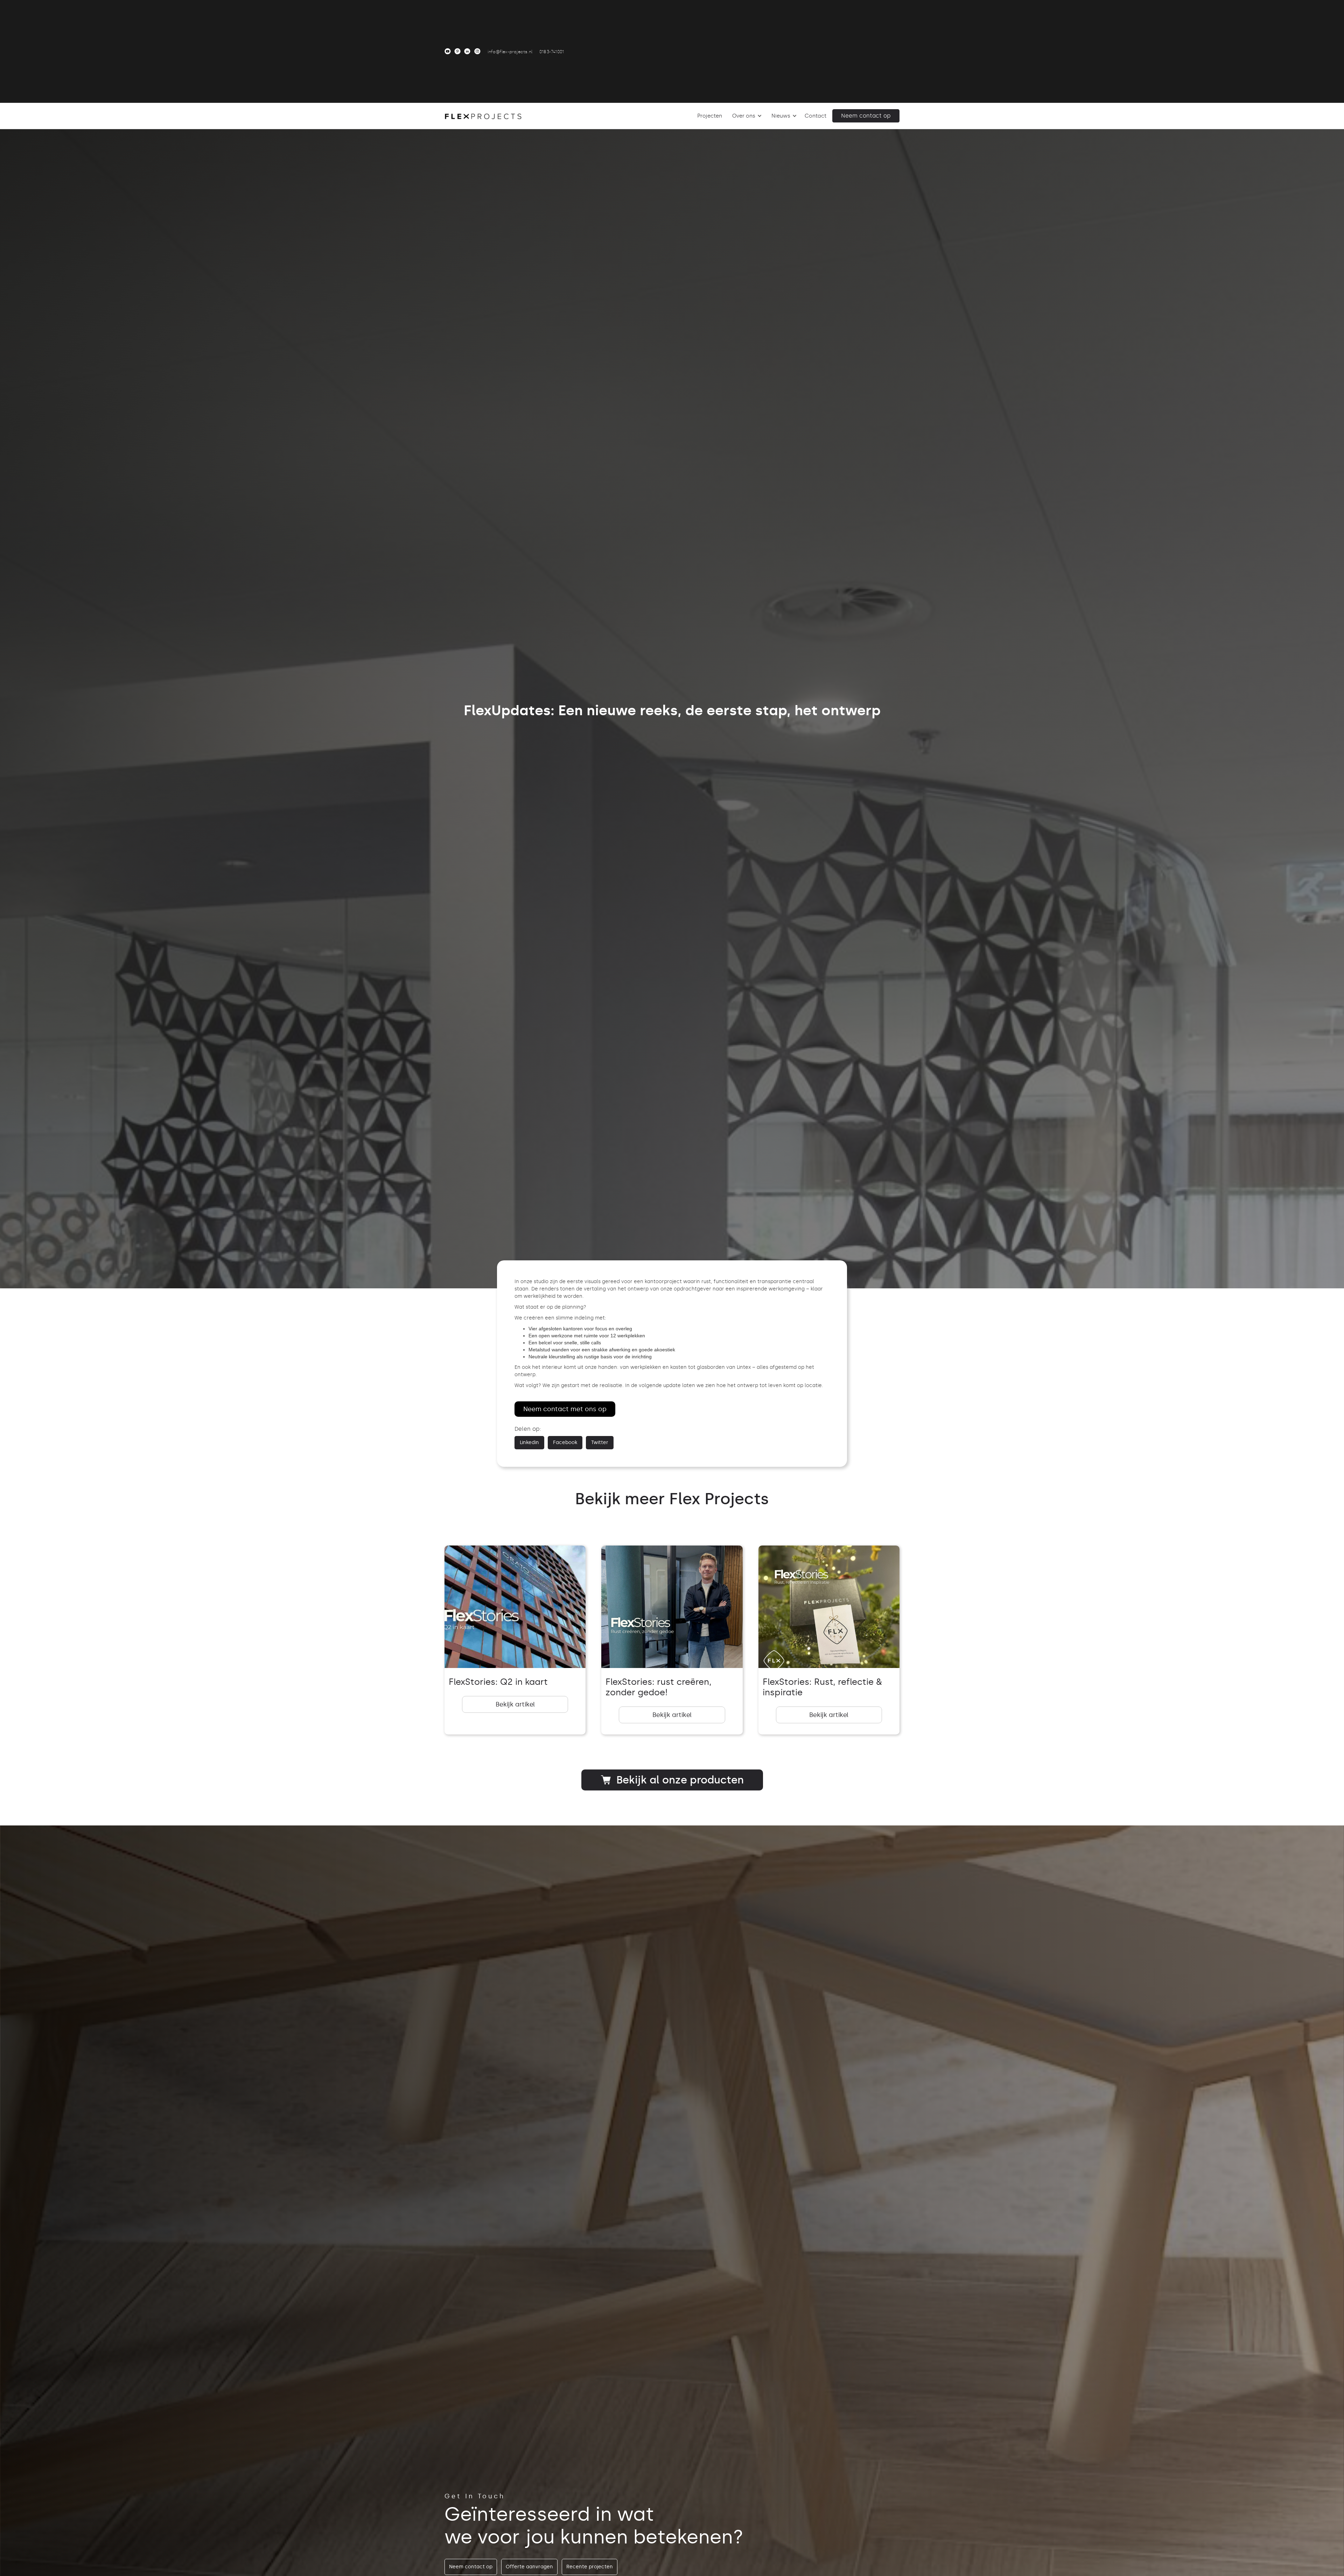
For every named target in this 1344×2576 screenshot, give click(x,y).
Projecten (710, 116)
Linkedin (529, 1442)
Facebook (565, 1442)
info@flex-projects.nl (510, 52)
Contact (815, 116)
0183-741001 (552, 52)
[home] (483, 116)
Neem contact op (866, 116)
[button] (746, 116)
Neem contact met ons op (565, 1409)
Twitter (600, 1442)
